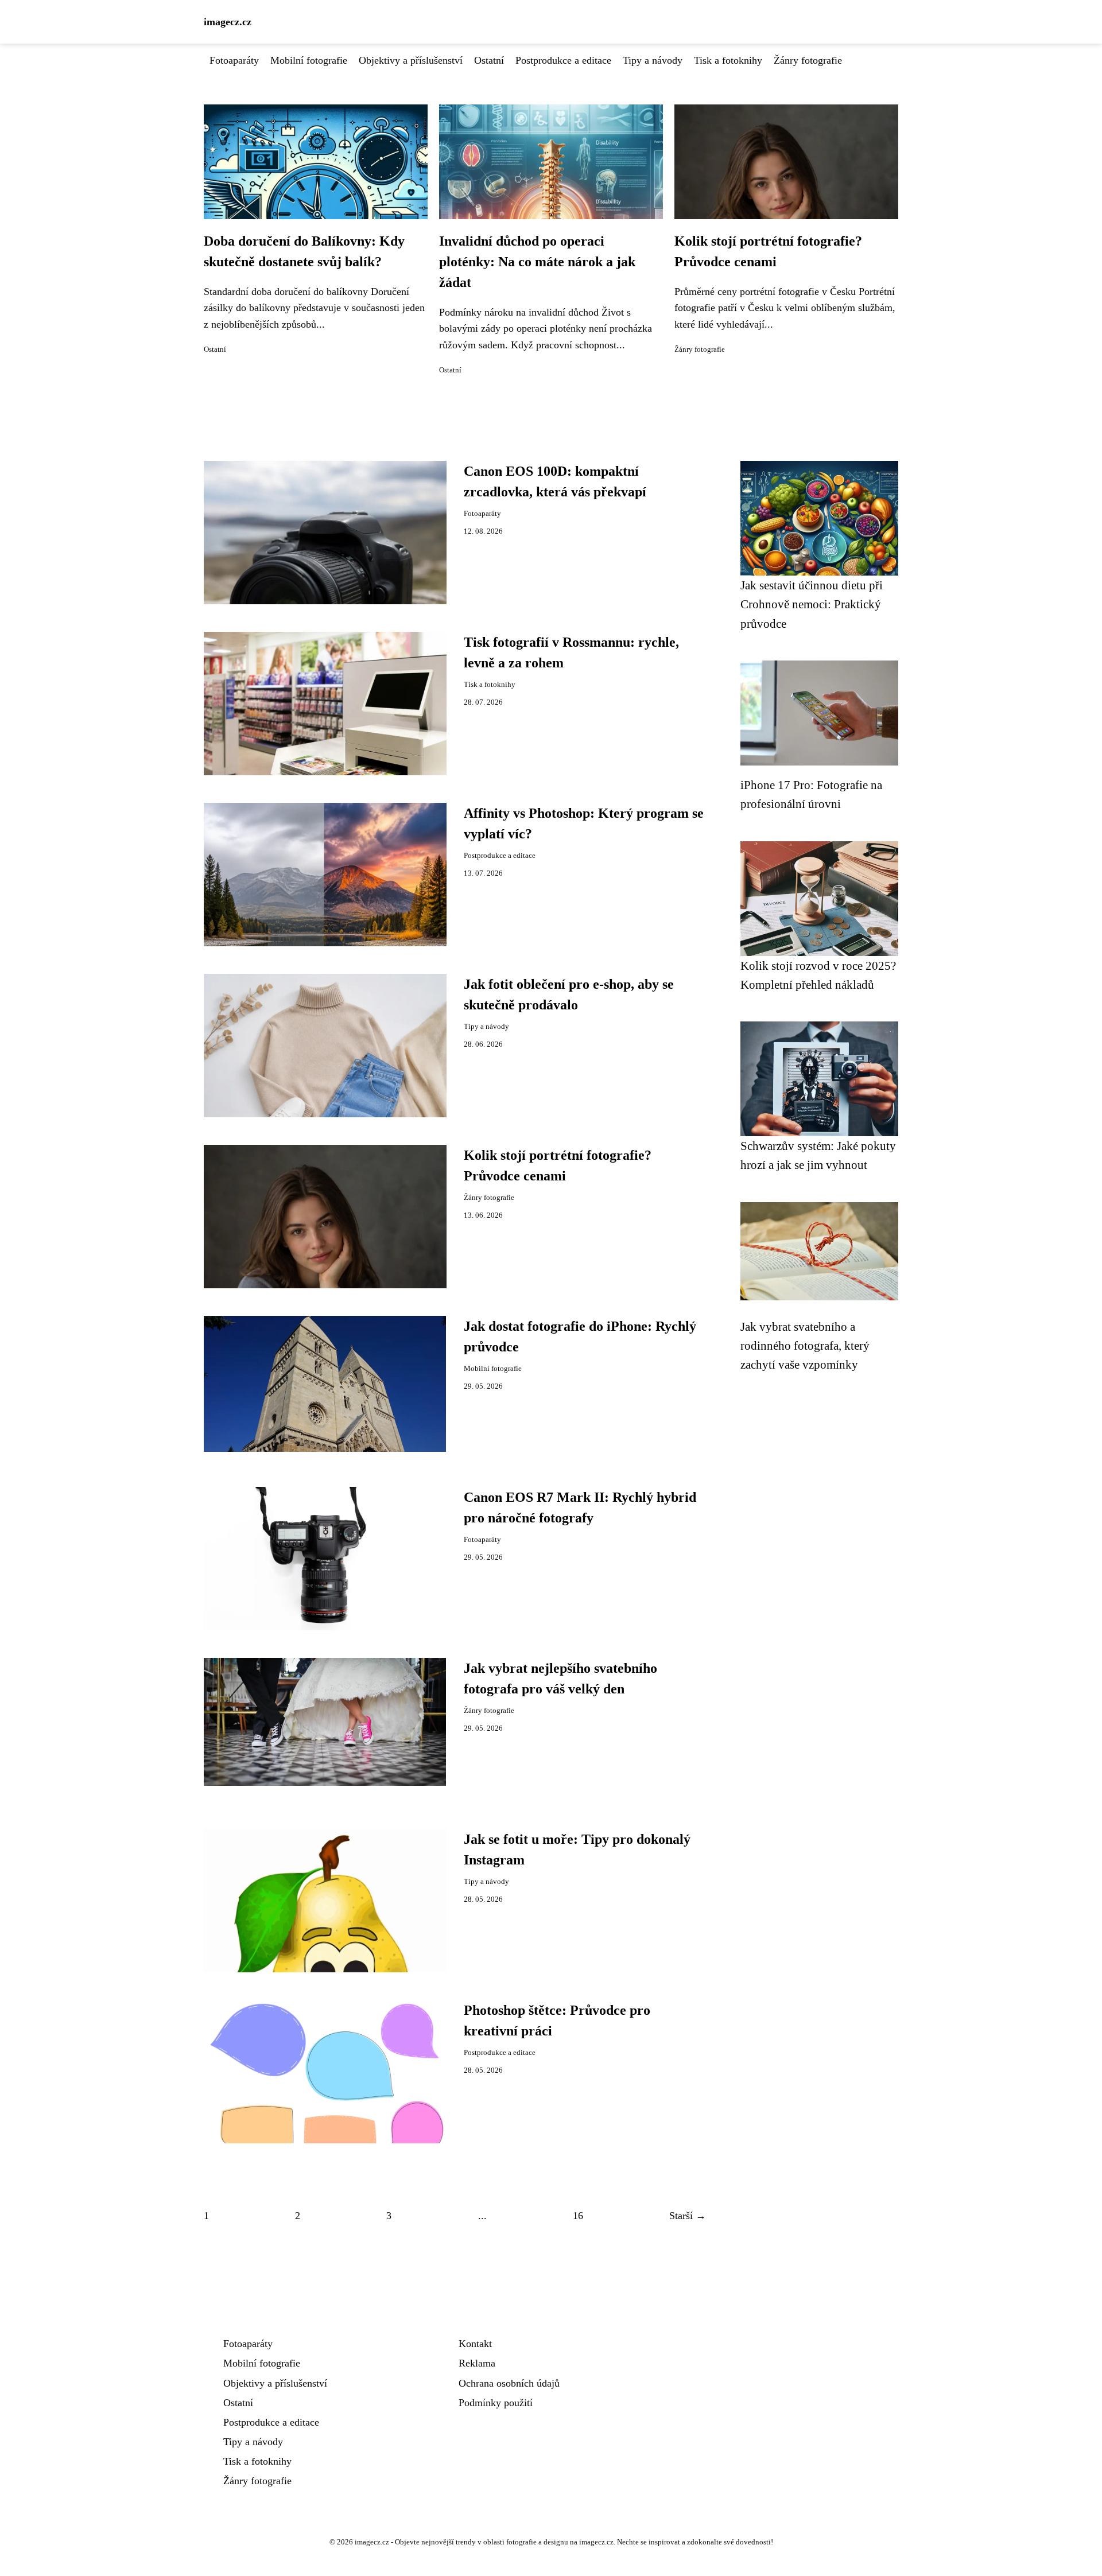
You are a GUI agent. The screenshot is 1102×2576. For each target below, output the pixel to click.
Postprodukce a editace (563, 60)
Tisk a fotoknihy (728, 60)
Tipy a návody (653, 60)
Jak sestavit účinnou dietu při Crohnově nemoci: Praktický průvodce (812, 604)
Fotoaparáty (234, 60)
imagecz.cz (228, 22)
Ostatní (489, 60)
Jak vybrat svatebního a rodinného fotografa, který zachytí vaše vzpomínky (805, 1346)
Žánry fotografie (808, 60)
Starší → (688, 2216)
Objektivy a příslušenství (411, 60)
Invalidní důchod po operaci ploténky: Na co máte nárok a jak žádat (537, 262)
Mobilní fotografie (309, 60)
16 (578, 2216)
